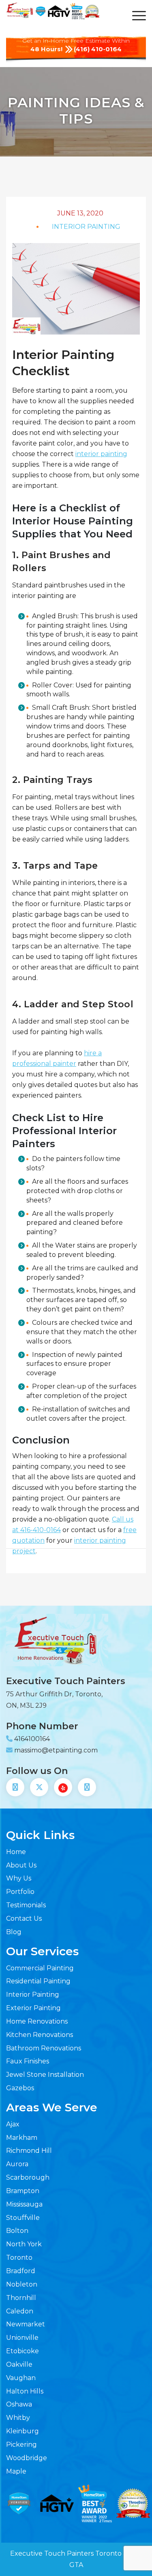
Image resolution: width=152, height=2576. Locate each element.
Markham (22, 2138)
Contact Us (24, 1918)
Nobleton (22, 2284)
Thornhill (21, 2298)
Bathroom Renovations (44, 2048)
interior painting (101, 454)
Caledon (20, 2311)
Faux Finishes (28, 2061)
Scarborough (28, 2177)
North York (24, 2244)
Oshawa (19, 2404)
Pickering (21, 2444)
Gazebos (20, 2088)
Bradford (21, 2271)
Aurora (17, 2164)
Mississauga (24, 2204)
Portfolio (20, 1892)
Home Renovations (37, 2021)
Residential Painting (38, 1981)
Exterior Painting (33, 2008)
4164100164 (32, 1739)
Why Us (19, 1878)
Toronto (19, 2258)
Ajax (13, 2124)
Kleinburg (22, 2431)
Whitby (18, 2418)
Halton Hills (25, 2391)
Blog (14, 1932)
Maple (16, 2471)
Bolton (17, 2231)
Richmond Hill (29, 2151)
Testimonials (26, 1905)
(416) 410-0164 (98, 49)
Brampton (23, 2191)
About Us (21, 1865)
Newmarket (26, 2324)
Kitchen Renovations (40, 2035)
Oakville (19, 2364)
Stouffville (23, 2218)
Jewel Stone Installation (45, 2075)
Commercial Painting (40, 1968)
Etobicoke (22, 2351)
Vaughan (21, 2378)
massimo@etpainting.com (56, 1750)
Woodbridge (27, 2458)
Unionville (22, 2338)
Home (16, 1852)
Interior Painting (33, 1994)
